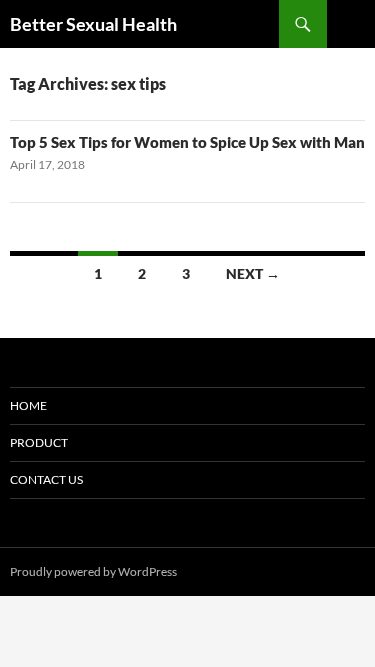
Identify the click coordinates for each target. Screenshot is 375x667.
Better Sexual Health (93, 24)
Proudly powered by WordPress (93, 571)
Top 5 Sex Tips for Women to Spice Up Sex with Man (187, 142)
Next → (253, 273)
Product (39, 442)
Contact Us (46, 479)
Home (28, 405)
